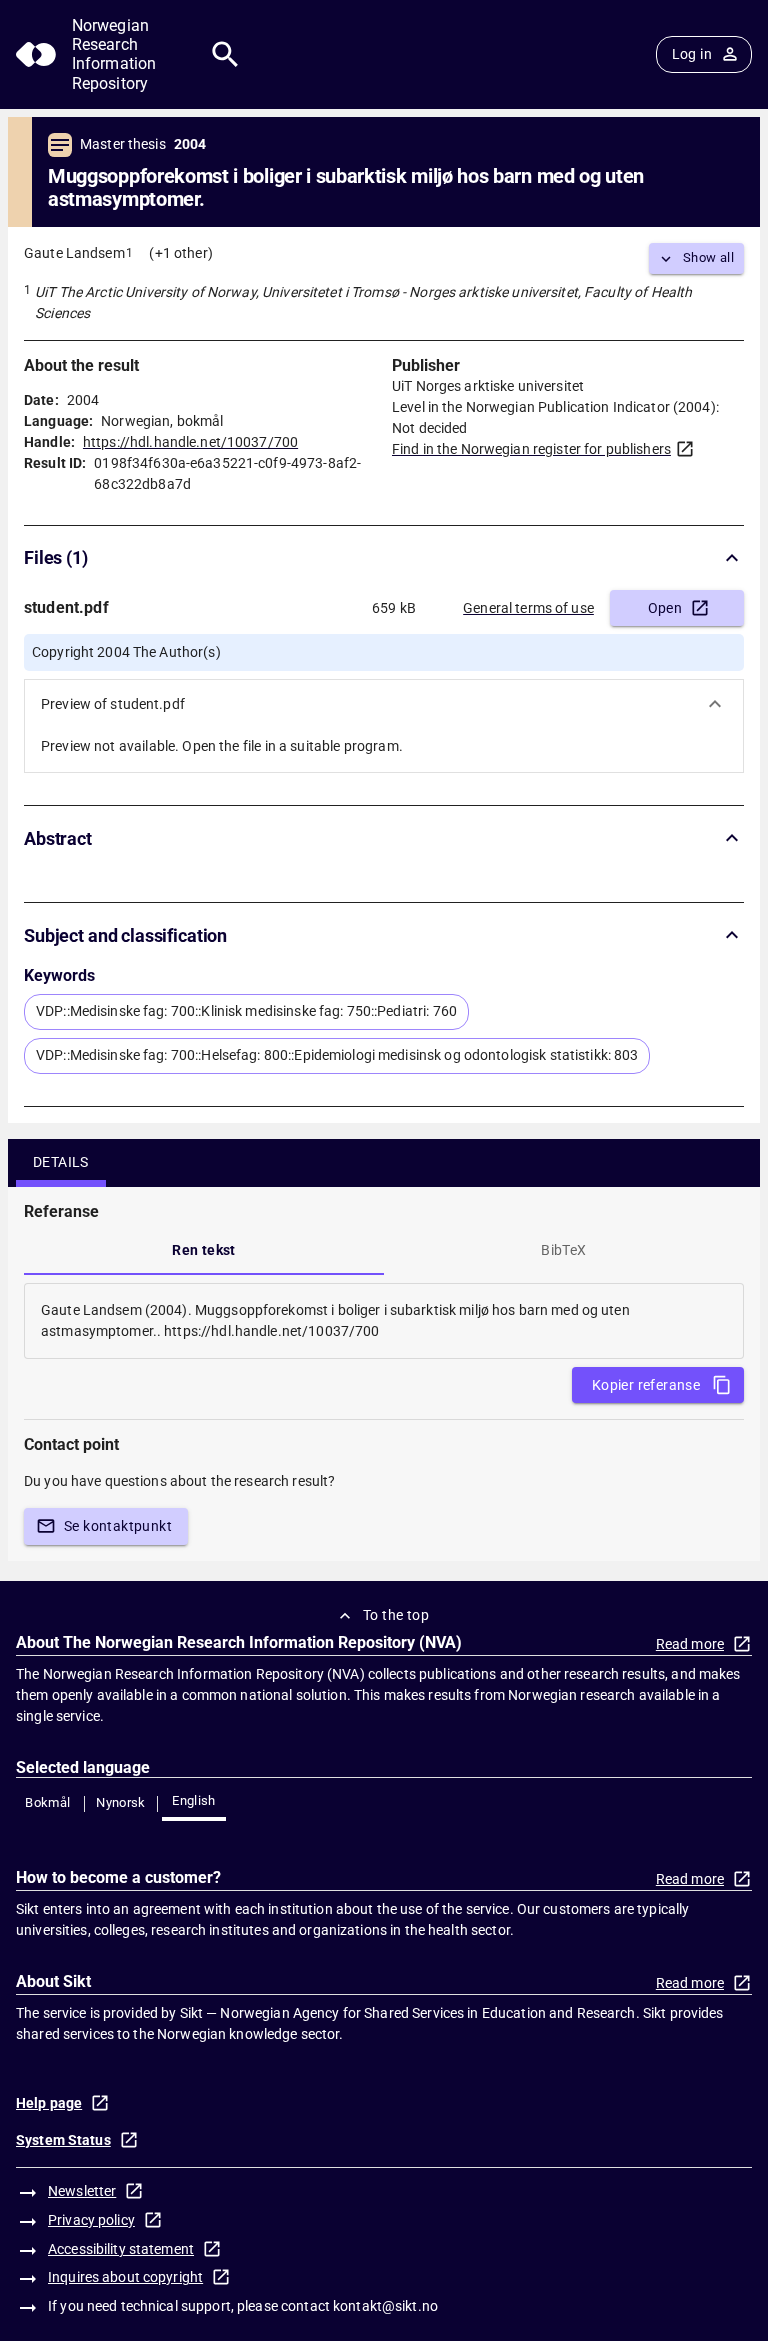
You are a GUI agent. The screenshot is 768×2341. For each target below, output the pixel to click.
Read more (690, 1644)
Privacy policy (91, 2220)
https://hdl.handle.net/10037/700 (190, 442)
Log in (692, 54)
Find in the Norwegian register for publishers (531, 449)
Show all (708, 257)
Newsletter (82, 2191)
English (194, 1800)
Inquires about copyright (125, 2277)
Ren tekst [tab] (204, 1250)
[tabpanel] (384, 1321)
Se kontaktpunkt (118, 1526)
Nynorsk (121, 1802)
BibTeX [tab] (563, 1250)
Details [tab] (61, 1162)
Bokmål (47, 1802)
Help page (49, 2103)
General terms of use (528, 608)
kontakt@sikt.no (385, 2306)
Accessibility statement (121, 2249)
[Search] (225, 54)
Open (665, 608)
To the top (396, 1615)
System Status (63, 2140)
